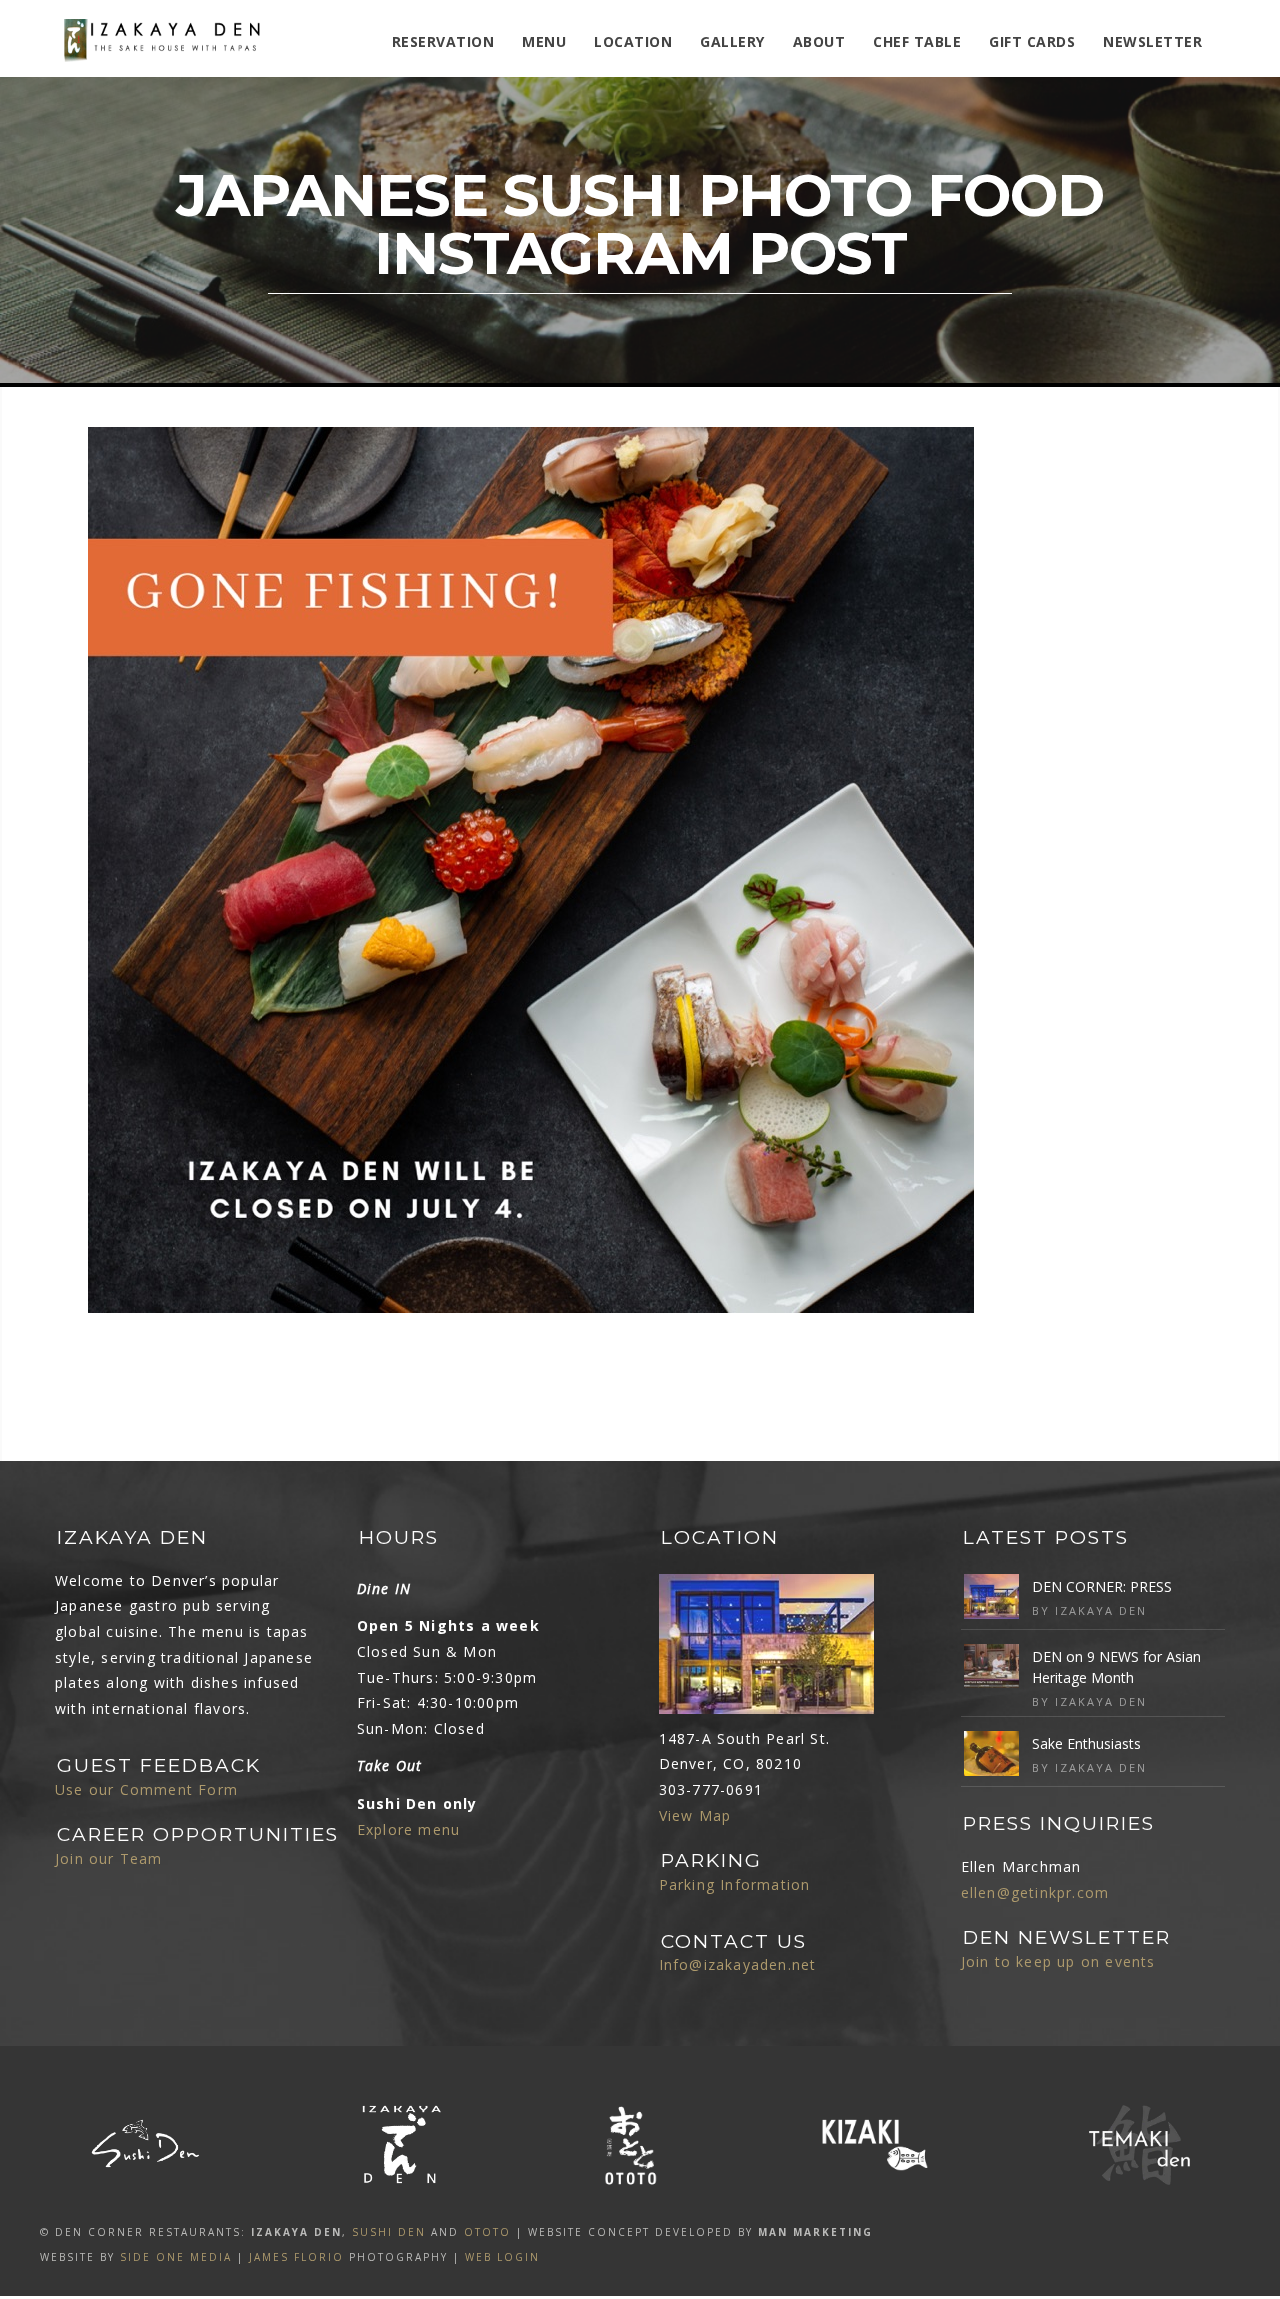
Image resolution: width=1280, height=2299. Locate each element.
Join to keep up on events (1058, 1961)
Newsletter (1152, 41)
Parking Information (735, 1884)
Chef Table (917, 41)
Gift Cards (1032, 41)
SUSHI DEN (389, 2232)
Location (633, 41)
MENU (544, 41)
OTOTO (487, 2232)
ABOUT (819, 41)
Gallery (732, 41)
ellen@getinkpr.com (1035, 1892)
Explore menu (408, 1829)
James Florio (296, 2257)
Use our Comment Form (146, 1789)
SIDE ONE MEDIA (176, 2257)
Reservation (443, 41)
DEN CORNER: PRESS (1102, 1586)
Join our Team (109, 1858)
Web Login (502, 2257)
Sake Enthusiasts (1086, 1743)
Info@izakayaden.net (738, 1964)
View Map (695, 1815)
